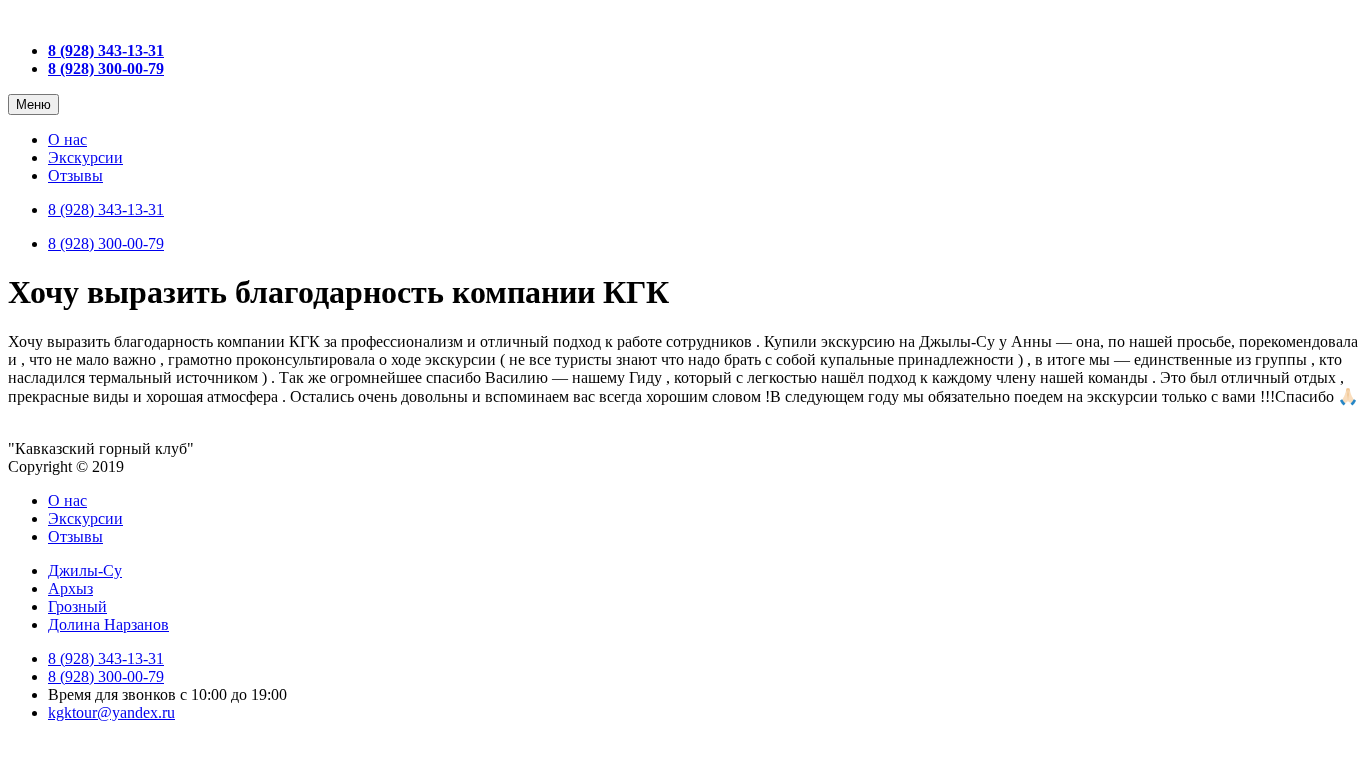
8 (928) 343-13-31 (106, 209)
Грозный (77, 606)
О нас (67, 139)
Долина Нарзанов (108, 624)
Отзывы (75, 175)
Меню (33, 104)
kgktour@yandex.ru (111, 712)
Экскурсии (85, 157)
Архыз (70, 588)
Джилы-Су (85, 570)
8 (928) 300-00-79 (106, 243)
